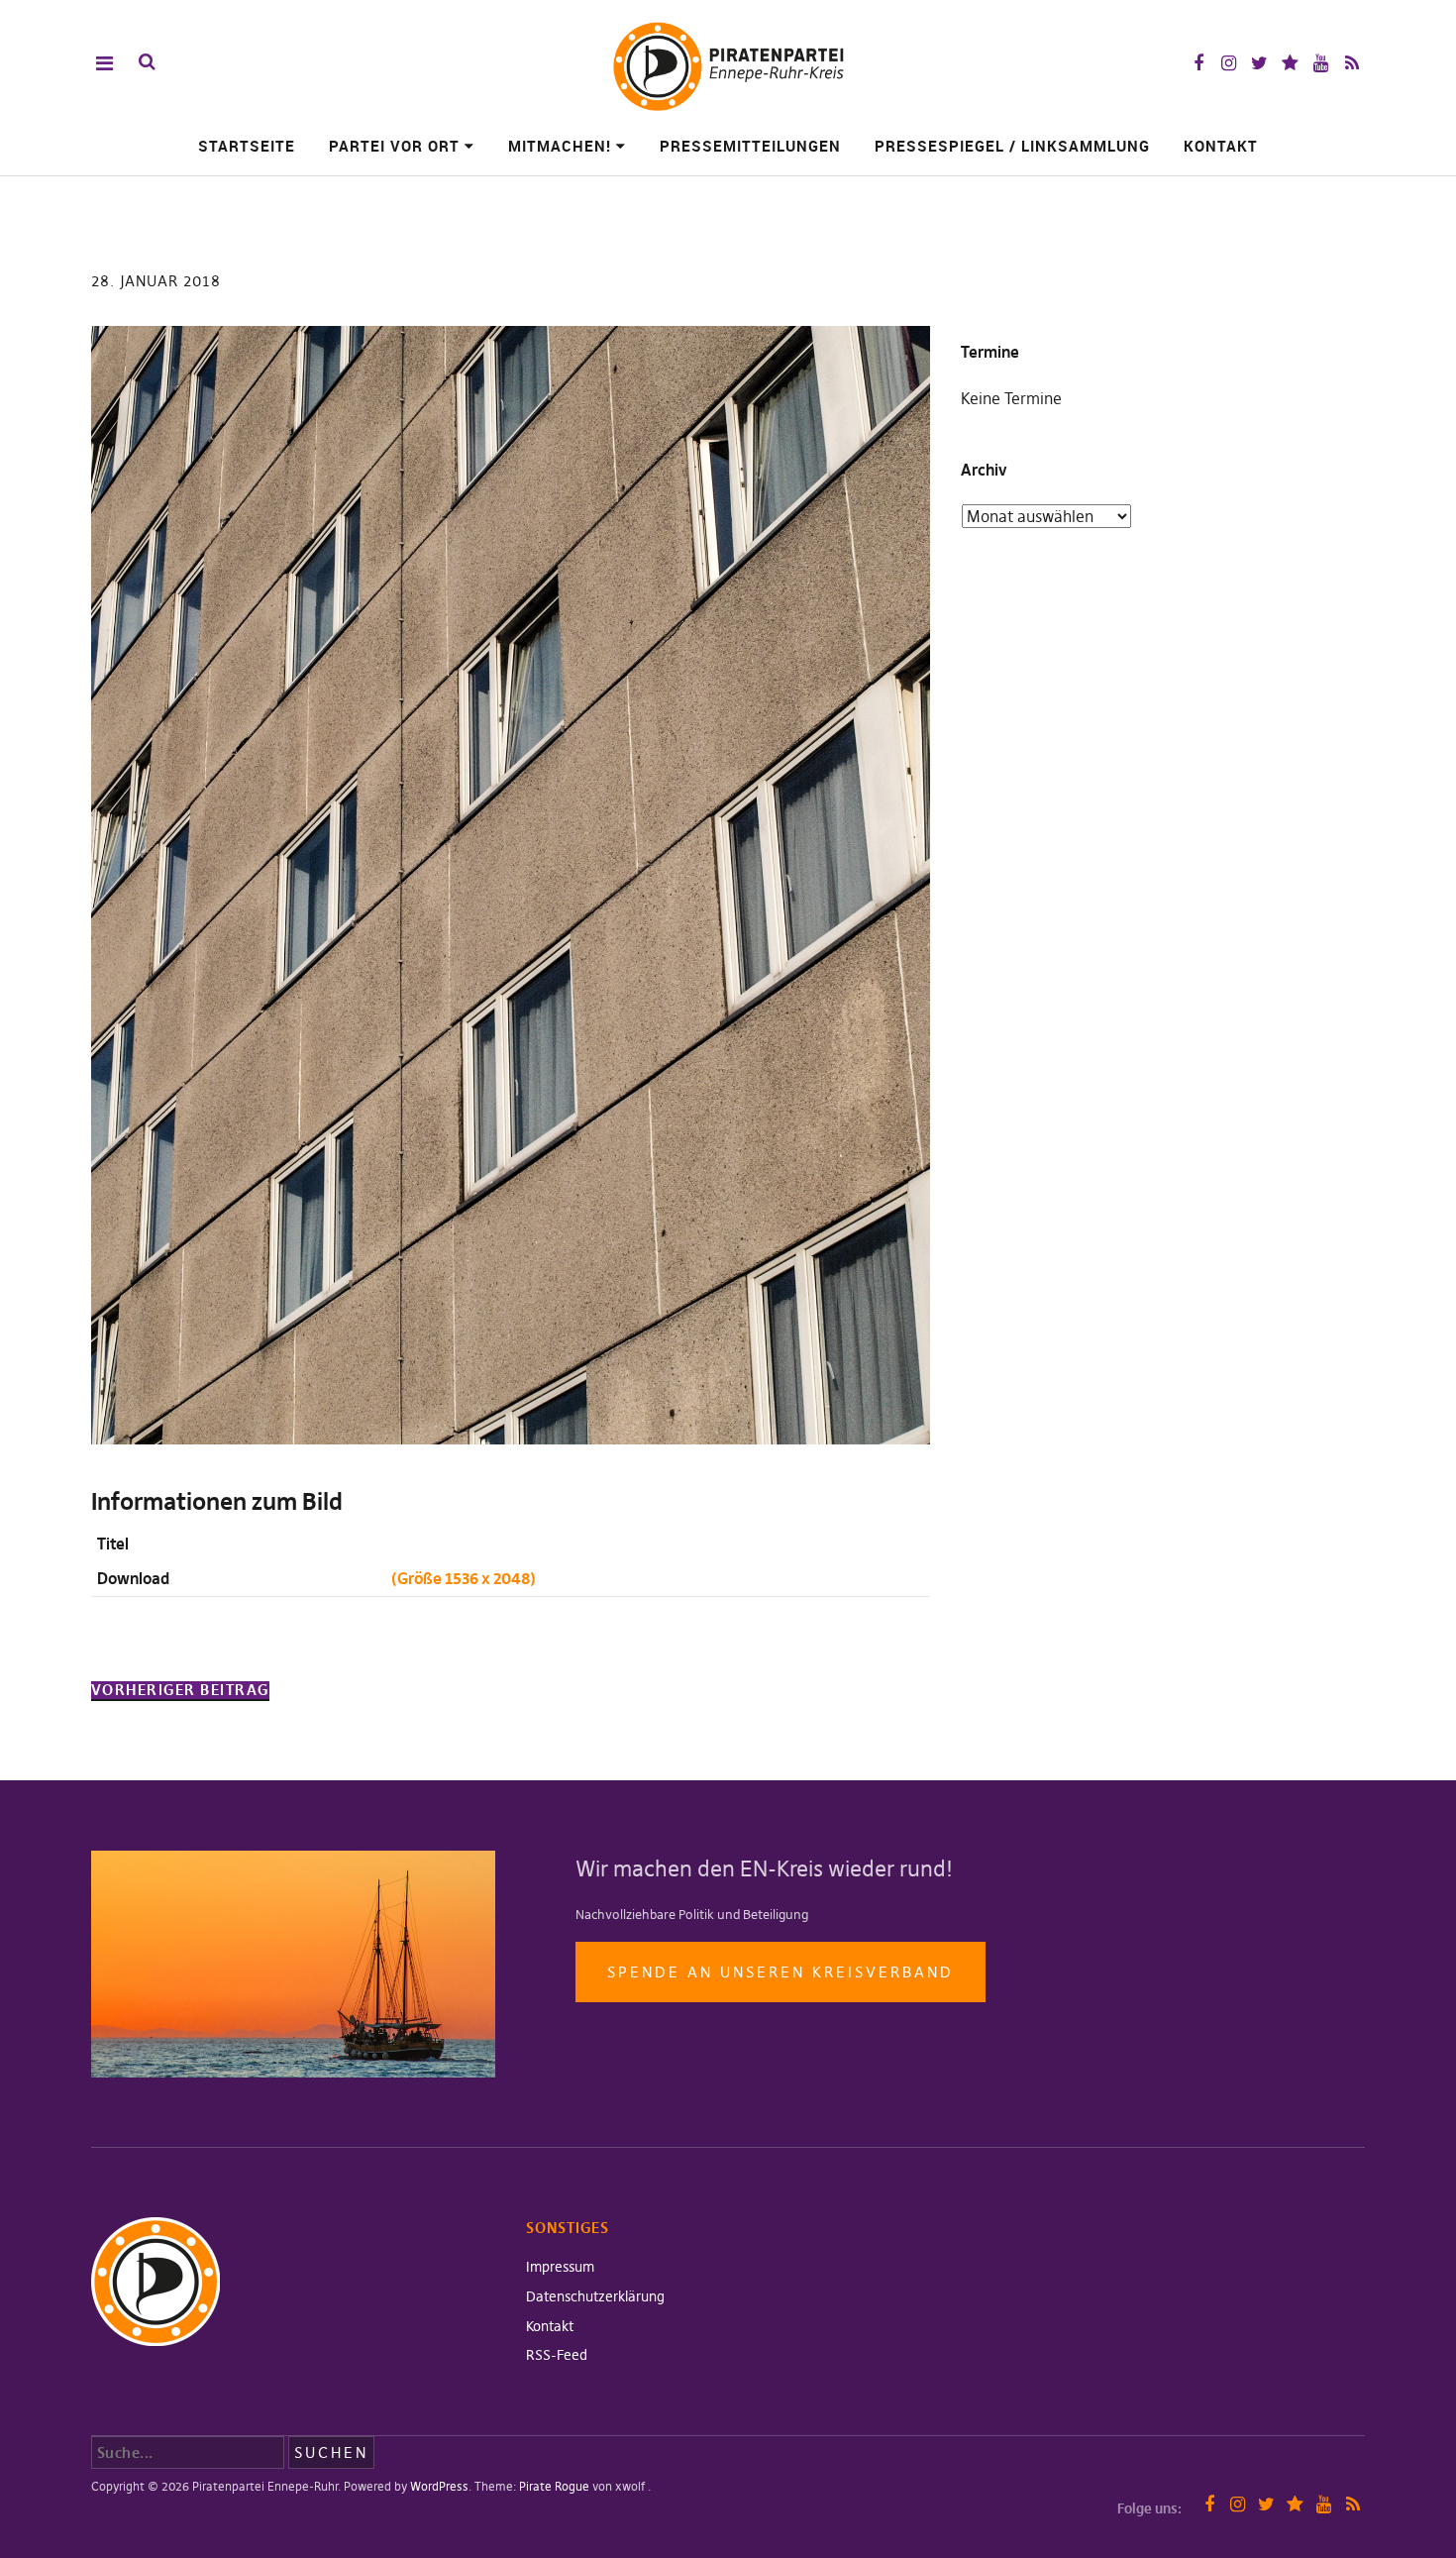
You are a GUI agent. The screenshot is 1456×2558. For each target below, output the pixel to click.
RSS (1352, 63)
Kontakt (1221, 146)
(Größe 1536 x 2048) (464, 1578)
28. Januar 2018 (156, 281)
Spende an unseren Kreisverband (780, 1972)
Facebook (1198, 63)
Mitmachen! (560, 146)
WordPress (439, 2486)
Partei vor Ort (394, 146)
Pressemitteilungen (750, 146)
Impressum (560, 2267)
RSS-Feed (557, 2355)
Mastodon (1290, 63)
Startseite (247, 146)
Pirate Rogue (554, 2486)
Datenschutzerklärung (595, 2296)
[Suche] (147, 62)
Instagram (1229, 63)
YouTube (1321, 63)
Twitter (1259, 63)
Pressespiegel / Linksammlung (1012, 146)
